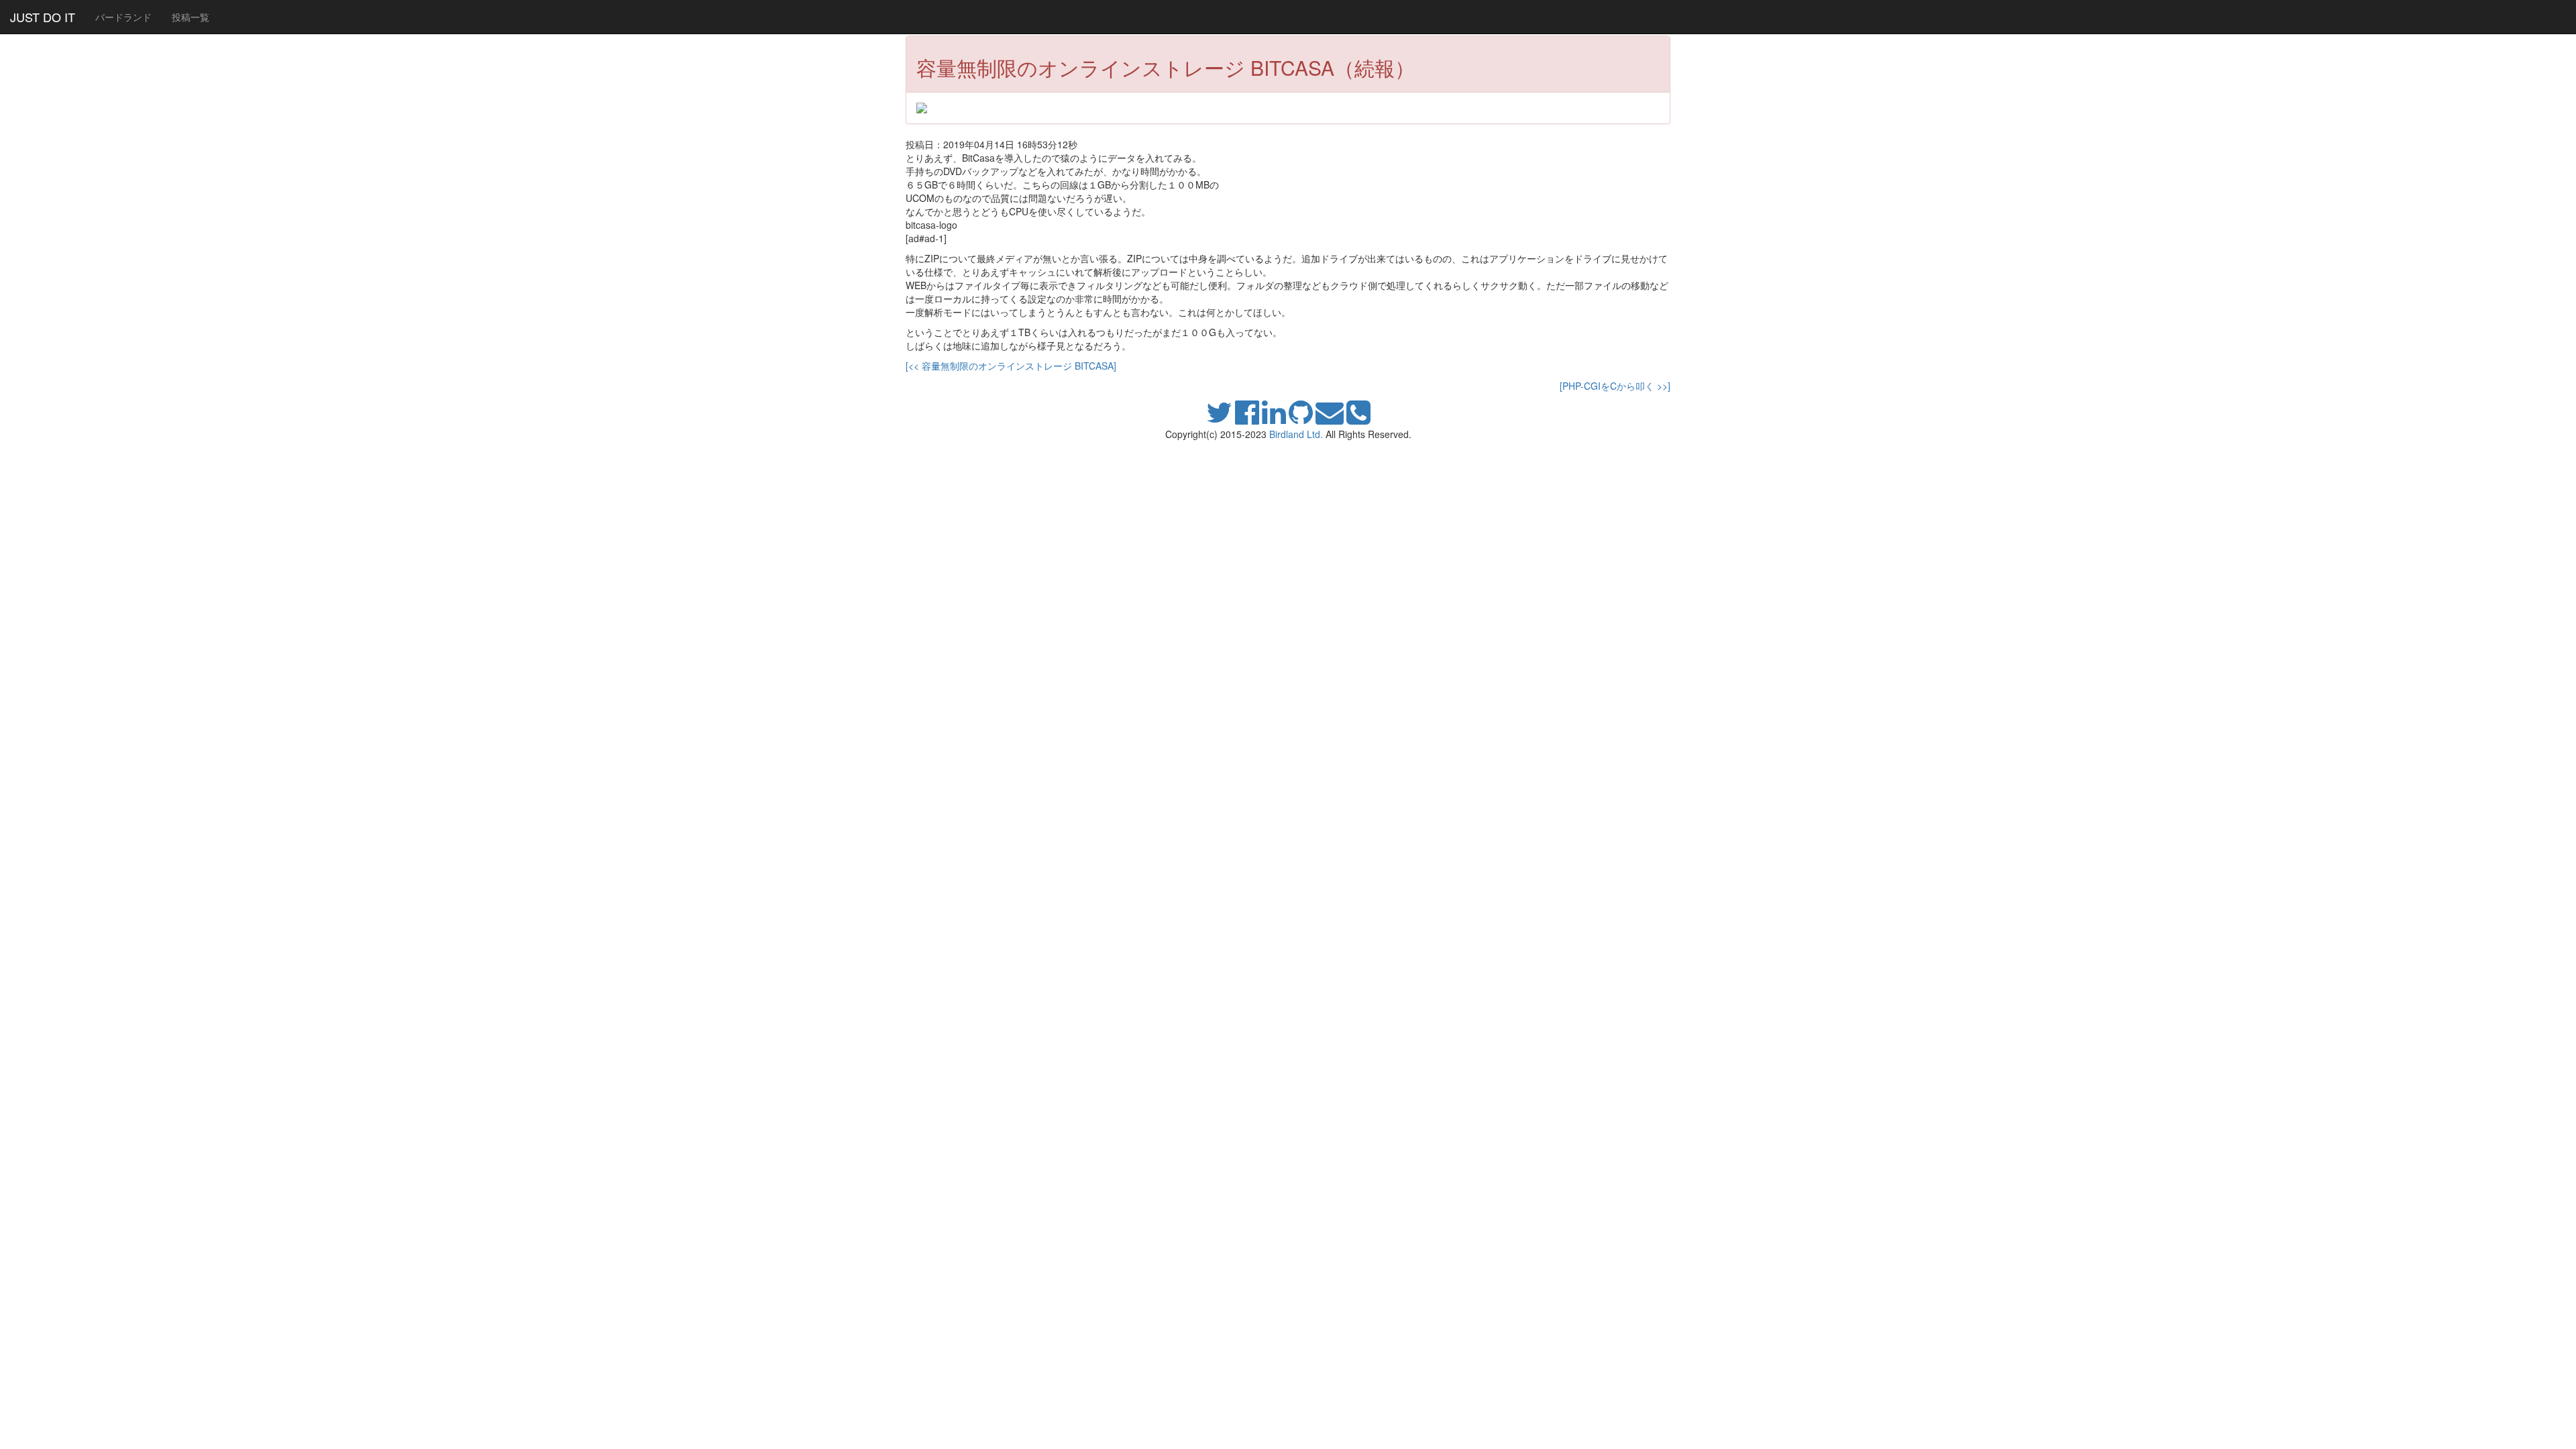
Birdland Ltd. (1296, 434)
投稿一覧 (191, 17)
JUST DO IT (43, 17)
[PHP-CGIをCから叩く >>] (1615, 386)
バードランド (123, 17)
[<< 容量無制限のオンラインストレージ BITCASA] (1011, 366)
